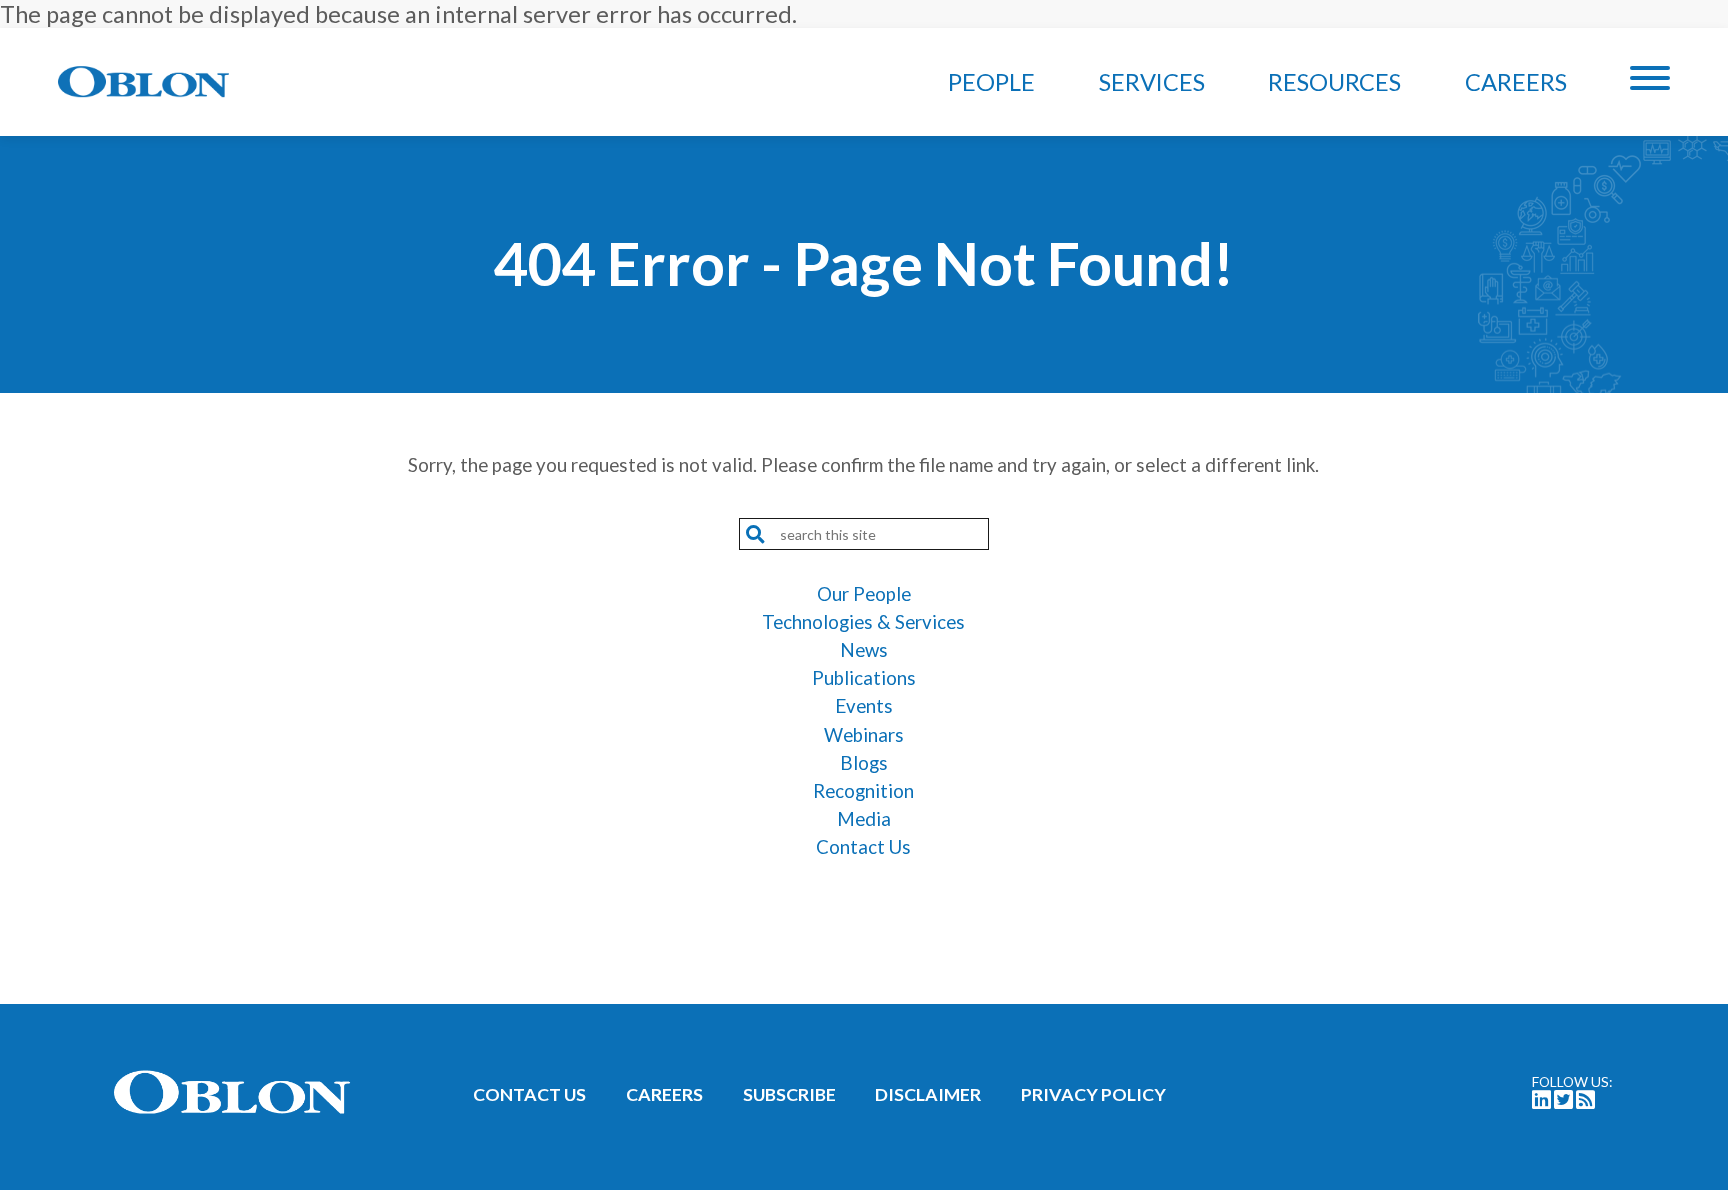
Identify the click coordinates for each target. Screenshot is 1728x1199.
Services (1152, 82)
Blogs (864, 763)
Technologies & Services (863, 622)
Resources (1334, 82)
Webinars (864, 735)
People (991, 82)
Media (864, 819)
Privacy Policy (1093, 1094)
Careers (1516, 82)
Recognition (863, 791)
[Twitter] (1563, 1101)
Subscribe (789, 1094)
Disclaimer (928, 1094)
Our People (864, 594)
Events (864, 706)
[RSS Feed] (1585, 1101)
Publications (864, 678)
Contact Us (863, 847)
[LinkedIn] (1541, 1101)
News (864, 650)
